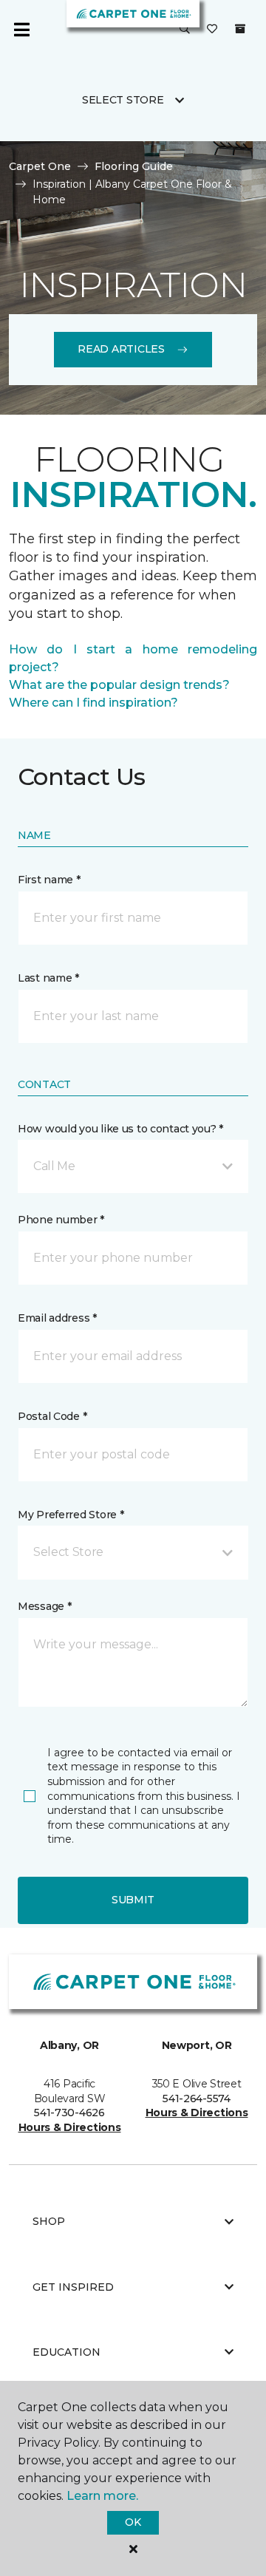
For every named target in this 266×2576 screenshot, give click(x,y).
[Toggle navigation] (21, 30)
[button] (185, 30)
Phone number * (61, 1220)
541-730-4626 (69, 2113)
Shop (49, 2221)
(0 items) (240, 29)
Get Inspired (73, 2287)
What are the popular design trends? (119, 685)
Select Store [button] (123, 100)
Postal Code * (52, 1416)
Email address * (57, 1318)
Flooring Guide (134, 166)
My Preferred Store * (71, 1515)
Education (66, 2352)
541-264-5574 (197, 2098)
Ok (133, 2522)
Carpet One (40, 166)
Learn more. (102, 2496)
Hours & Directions (70, 2127)
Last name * (48, 978)
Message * (44, 1606)
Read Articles (121, 349)
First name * (49, 880)
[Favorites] (212, 30)
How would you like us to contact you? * (120, 1129)
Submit (133, 1900)
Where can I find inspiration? (93, 703)
